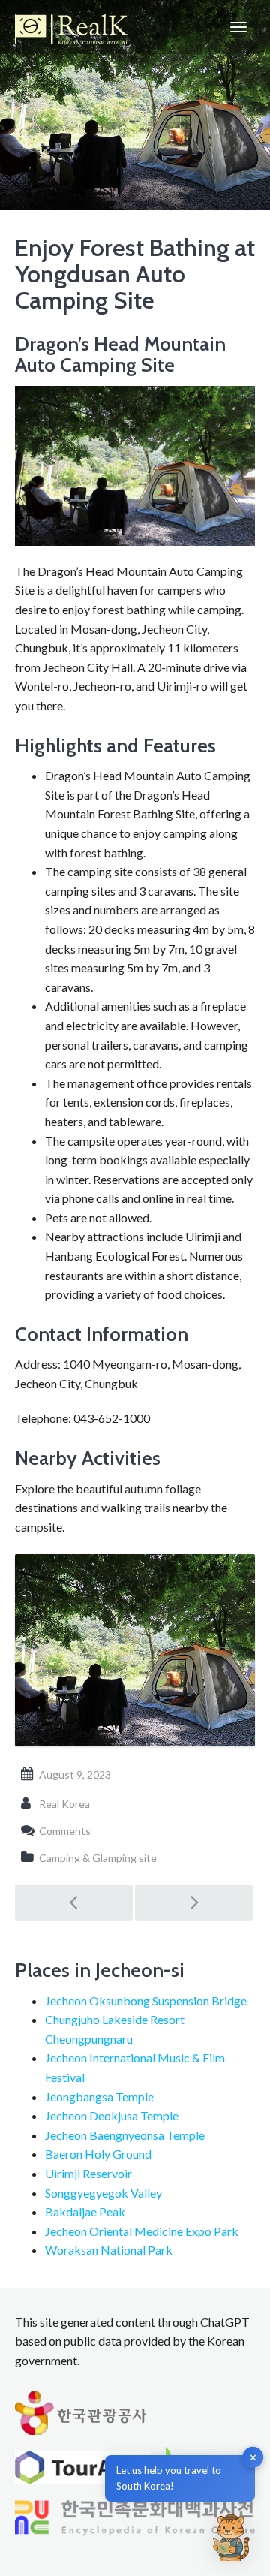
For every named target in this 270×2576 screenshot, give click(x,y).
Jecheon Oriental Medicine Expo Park (142, 2231)
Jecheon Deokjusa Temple (112, 2115)
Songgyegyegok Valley (103, 2193)
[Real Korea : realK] (71, 27)
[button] (231, 2537)
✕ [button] (253, 2457)
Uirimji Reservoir (88, 2173)
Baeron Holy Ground (98, 2154)
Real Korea (64, 1804)
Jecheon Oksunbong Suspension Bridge (146, 2001)
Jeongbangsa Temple (99, 2097)
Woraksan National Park (109, 2250)
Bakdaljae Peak (85, 2211)
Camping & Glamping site (98, 1858)
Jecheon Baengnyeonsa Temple (125, 2135)
